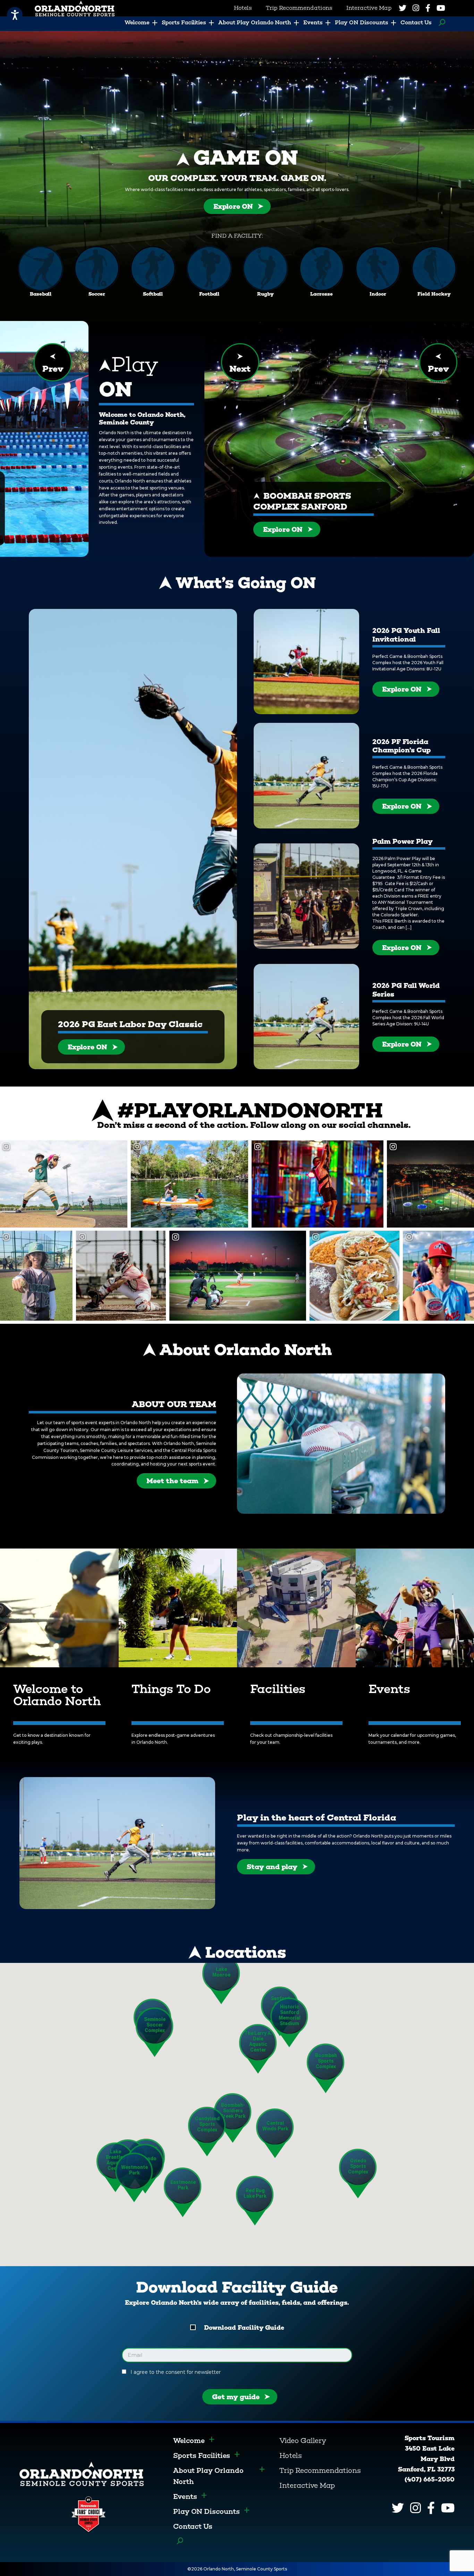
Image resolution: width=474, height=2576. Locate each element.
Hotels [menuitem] (243, 8)
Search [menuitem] (440, 23)
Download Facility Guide (244, 2328)
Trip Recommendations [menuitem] (299, 8)
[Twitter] (403, 8)
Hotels (291, 2455)
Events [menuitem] (313, 22)
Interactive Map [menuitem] (369, 8)
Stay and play (272, 1867)
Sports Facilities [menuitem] (184, 22)
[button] (326, 2068)
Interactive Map (307, 2485)
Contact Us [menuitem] (416, 22)
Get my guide (236, 2397)
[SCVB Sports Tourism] (82, 2473)
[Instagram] (416, 8)
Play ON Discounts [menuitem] (362, 22)
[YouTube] (441, 8)
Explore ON (233, 206)
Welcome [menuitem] (137, 22)
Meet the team (172, 1481)
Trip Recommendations (320, 2470)
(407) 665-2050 (430, 2479)
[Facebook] (428, 8)
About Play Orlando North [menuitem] (255, 22)
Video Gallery (303, 2441)
